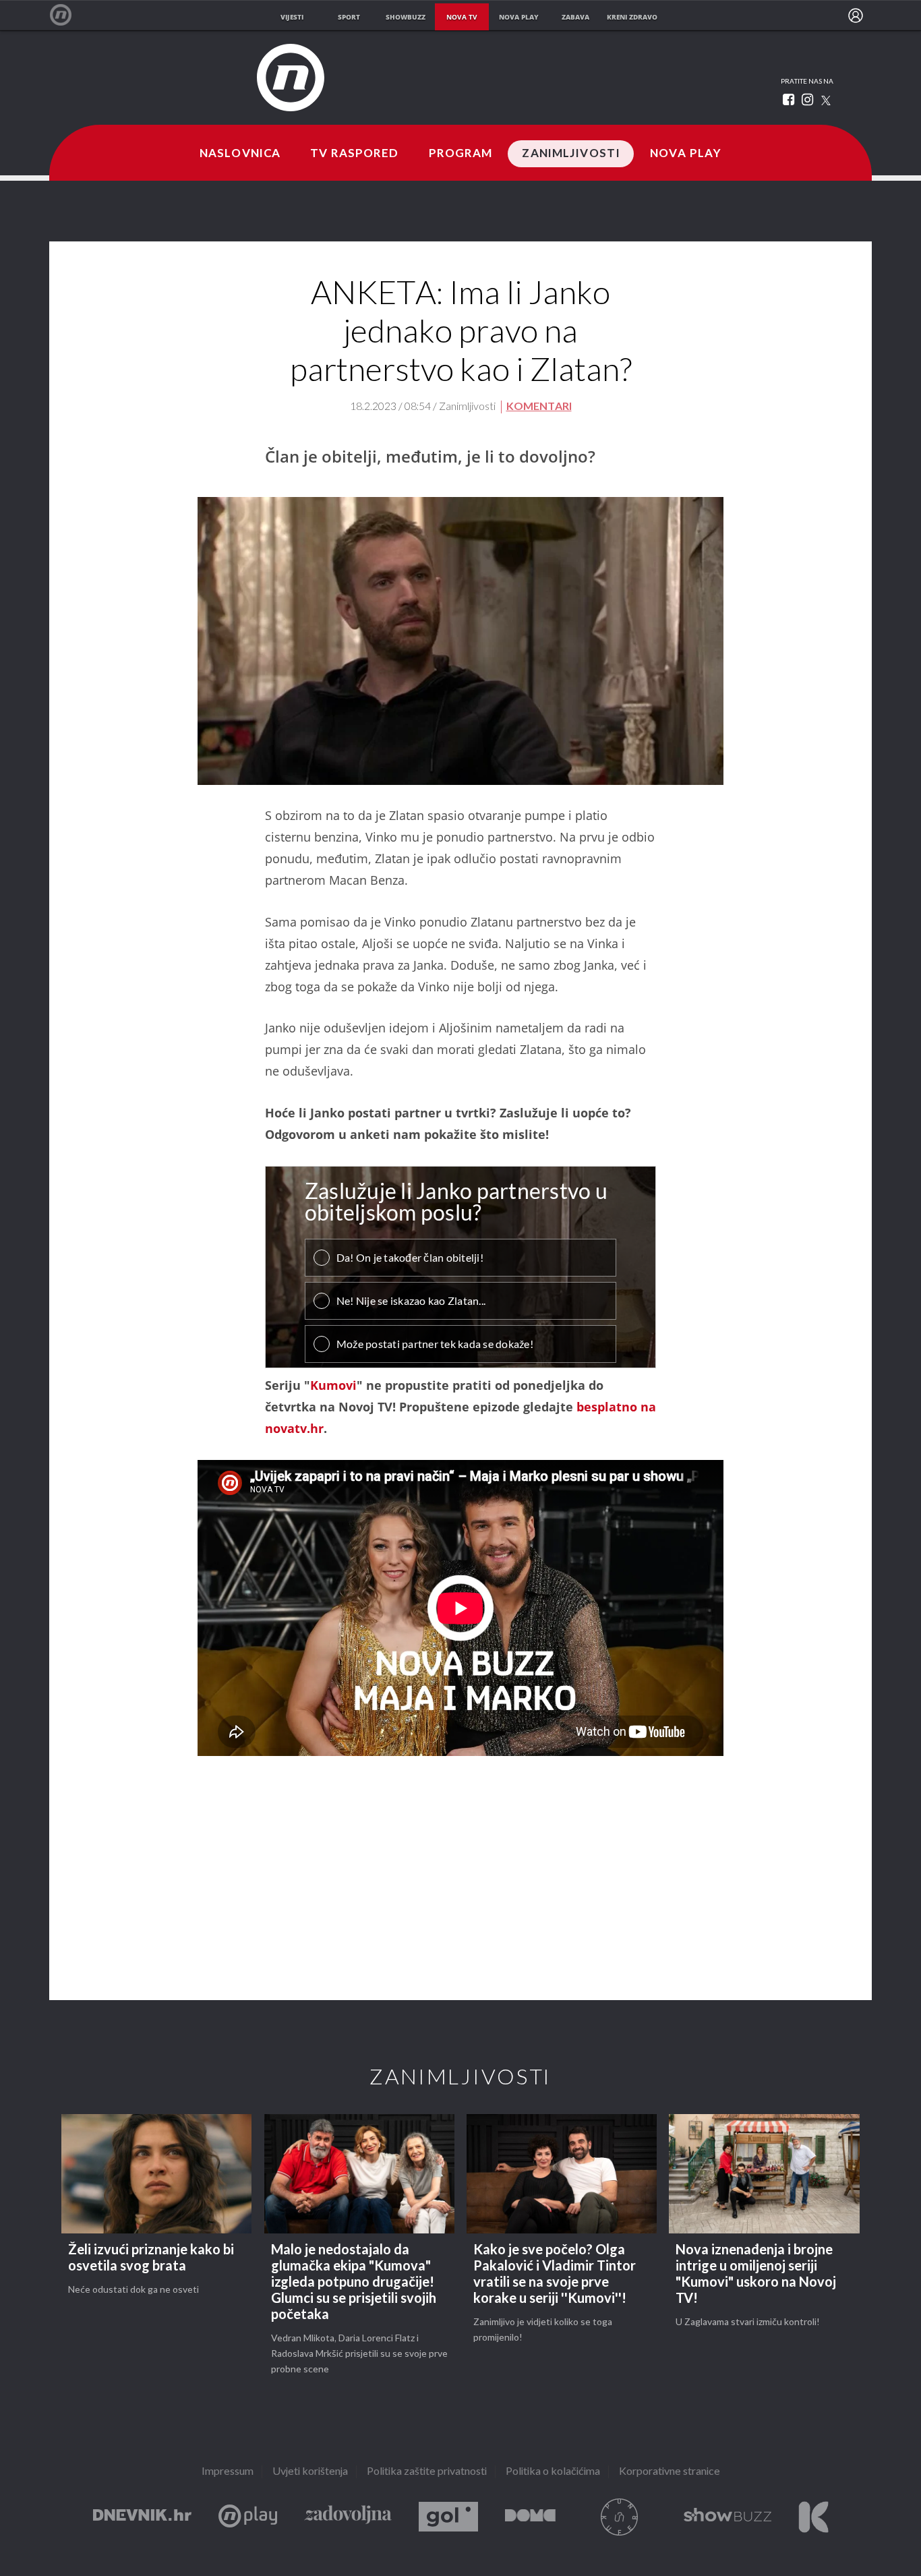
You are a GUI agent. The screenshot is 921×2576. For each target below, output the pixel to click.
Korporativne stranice (670, 2472)
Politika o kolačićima (553, 2472)
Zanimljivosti (571, 154)
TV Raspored (354, 154)
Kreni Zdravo (813, 2517)
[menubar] (856, 16)
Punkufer (620, 2517)
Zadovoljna (348, 2517)
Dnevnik (142, 2517)
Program (461, 154)
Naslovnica (240, 154)
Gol (448, 2517)
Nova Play (686, 154)
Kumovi (333, 1385)
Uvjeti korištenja (310, 2472)
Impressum (228, 2472)
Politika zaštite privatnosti (427, 2472)
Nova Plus (248, 2517)
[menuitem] (856, 16)
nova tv (462, 17)
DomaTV (530, 2517)
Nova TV (68, 15)
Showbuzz (727, 2517)
